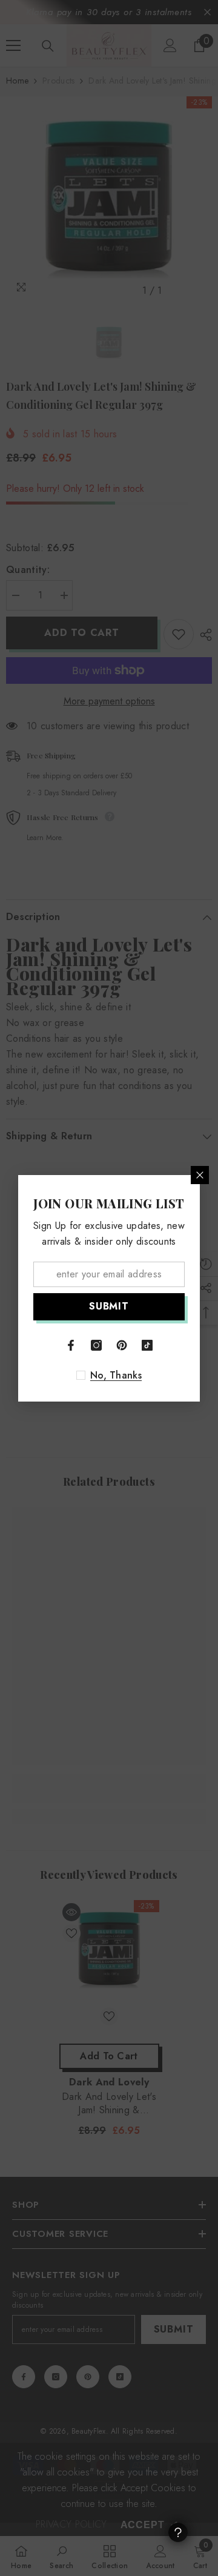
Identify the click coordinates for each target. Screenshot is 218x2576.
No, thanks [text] (116, 1376)
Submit (109, 1306)
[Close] (200, 1175)
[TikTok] (147, 1345)
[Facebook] (71, 1345)
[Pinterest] (122, 1345)
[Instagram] (96, 1345)
